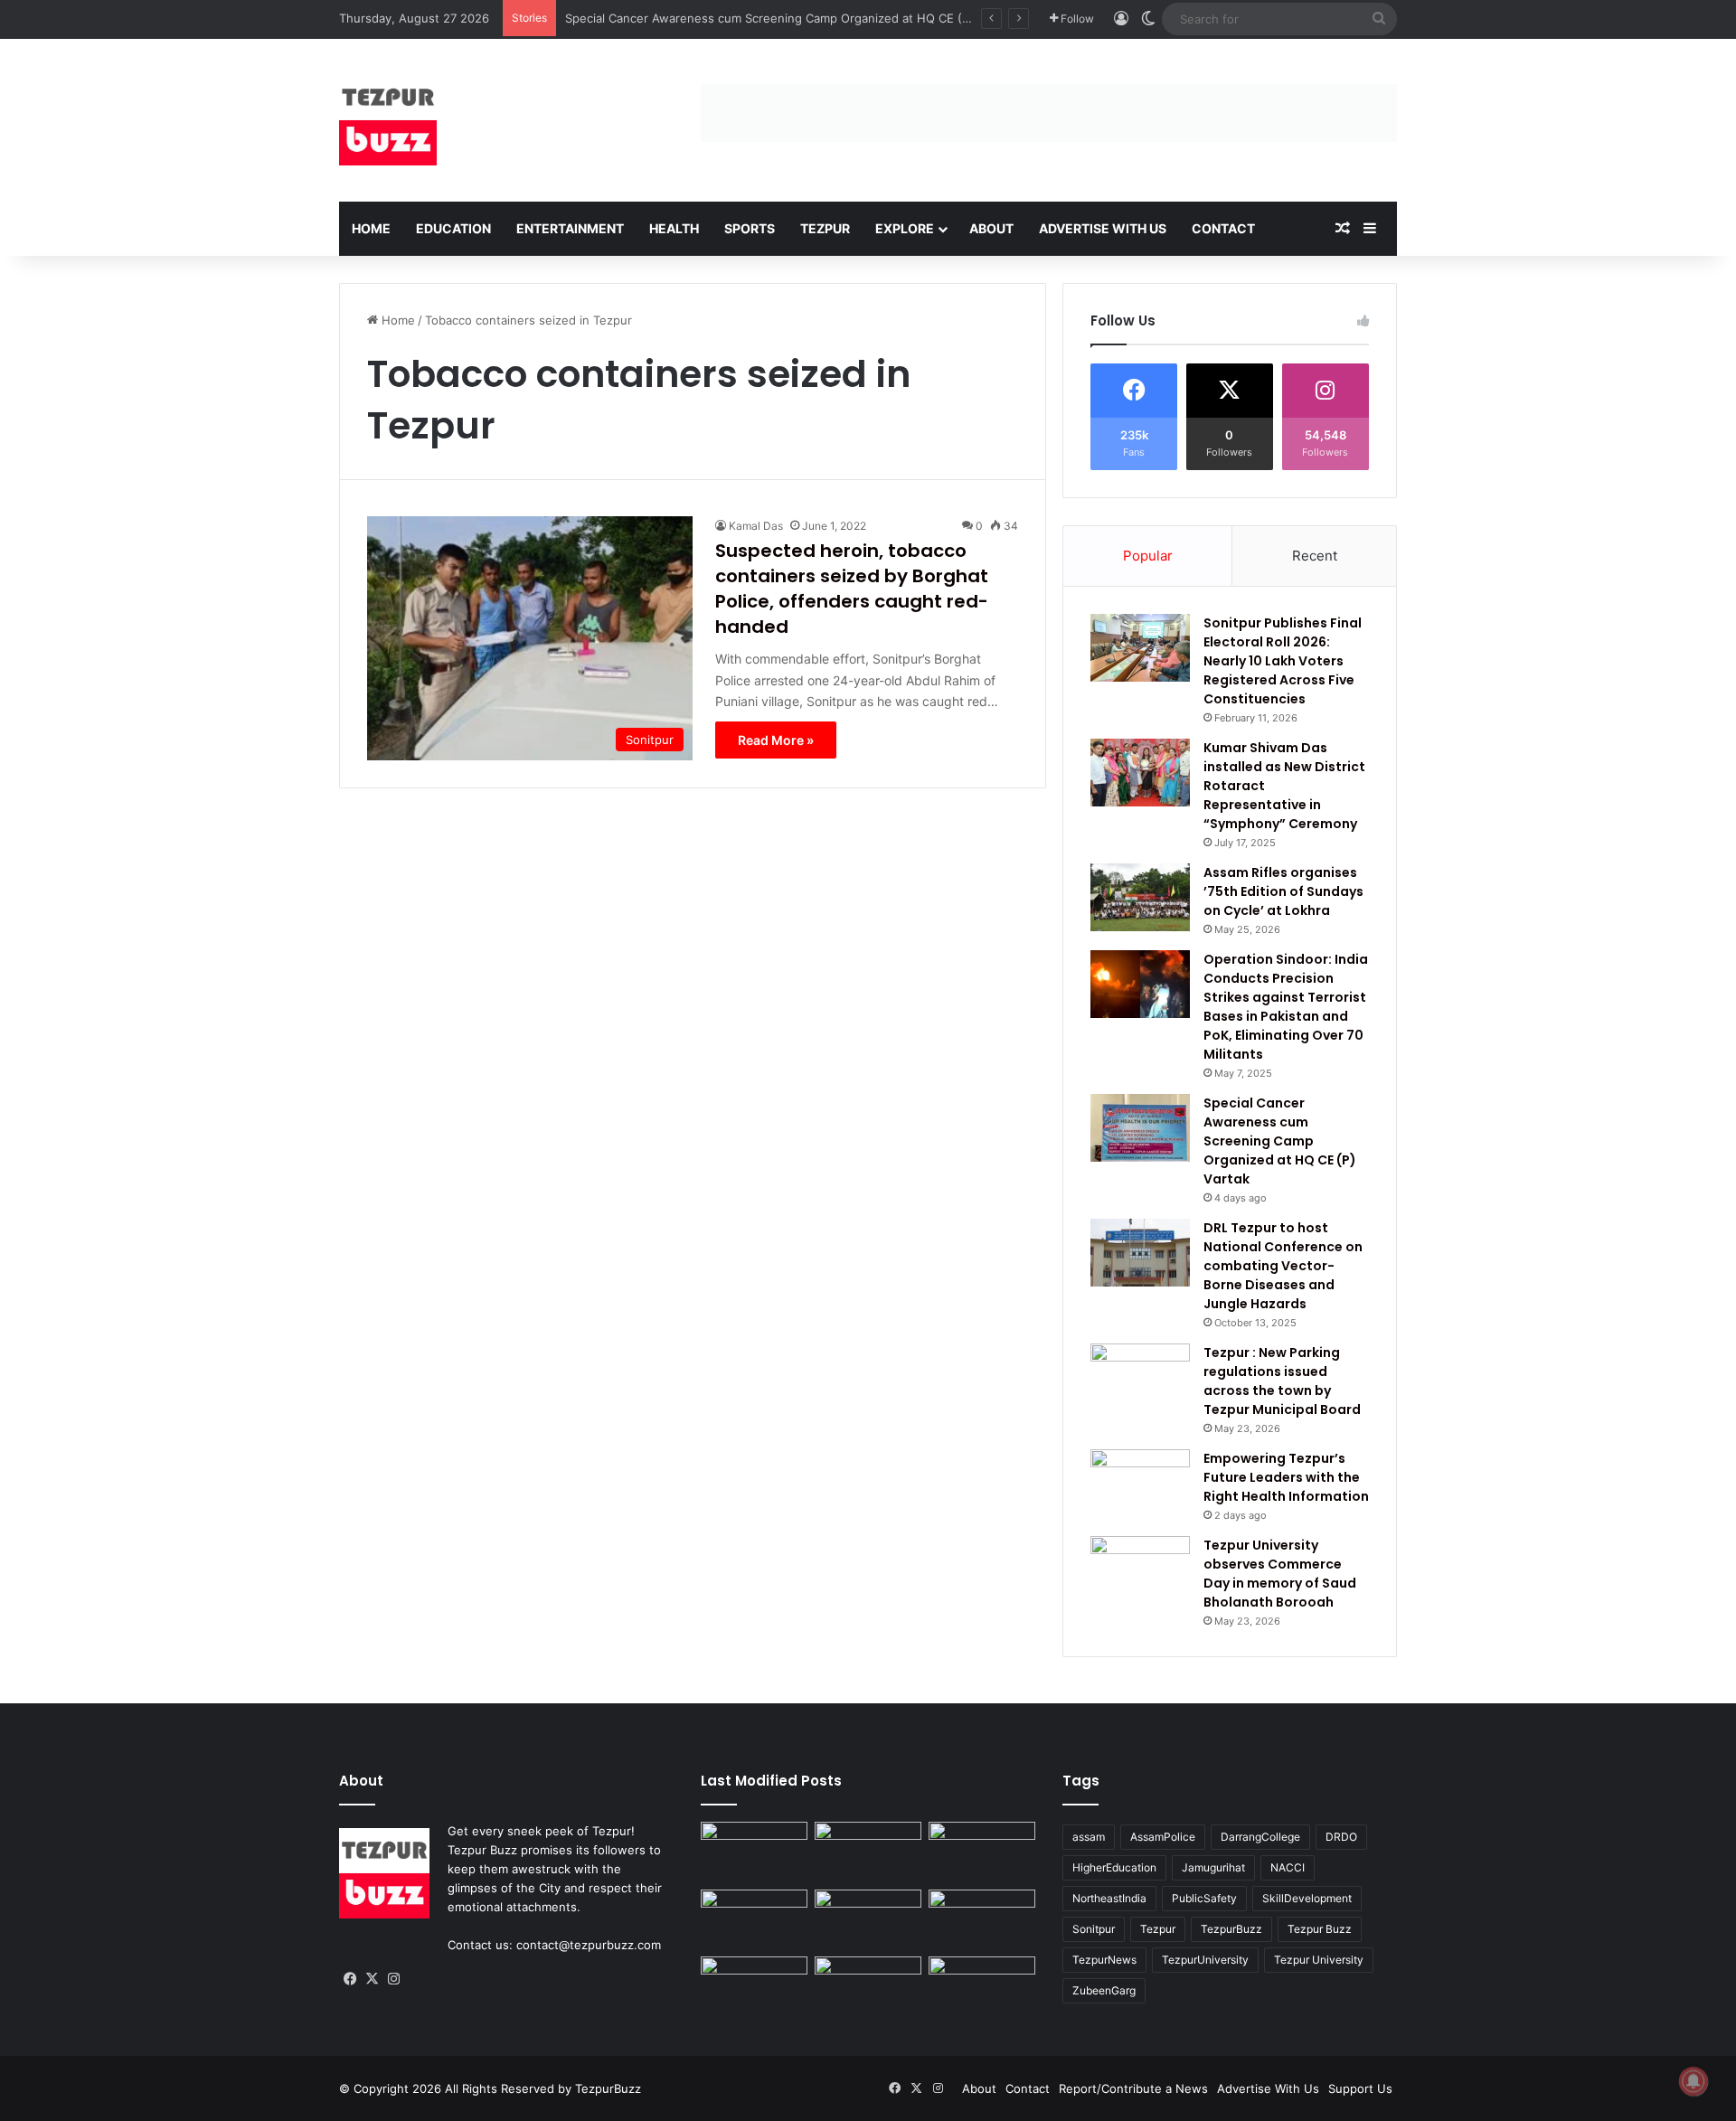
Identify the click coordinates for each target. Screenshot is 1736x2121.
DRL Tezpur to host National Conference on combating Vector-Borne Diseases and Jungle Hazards (1283, 1266)
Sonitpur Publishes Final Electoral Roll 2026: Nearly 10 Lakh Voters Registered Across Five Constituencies (1283, 661)
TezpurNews (1104, 1960)
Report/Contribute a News (1133, 2088)
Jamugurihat (1213, 1867)
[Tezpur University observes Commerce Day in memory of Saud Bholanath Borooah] (1140, 1570)
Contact (1223, 228)
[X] (372, 1979)
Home (371, 228)
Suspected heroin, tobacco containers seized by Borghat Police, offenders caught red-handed (852, 589)
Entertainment (570, 228)
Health (674, 228)
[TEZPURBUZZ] (388, 120)
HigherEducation (1114, 1867)
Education (453, 228)
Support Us (1360, 2088)
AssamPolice (1163, 1837)
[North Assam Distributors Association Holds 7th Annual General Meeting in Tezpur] (754, 1987)
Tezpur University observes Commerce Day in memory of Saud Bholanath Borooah (1280, 1574)
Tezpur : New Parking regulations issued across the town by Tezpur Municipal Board (1282, 1381)
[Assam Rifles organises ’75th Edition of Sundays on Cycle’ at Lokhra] (1140, 897)
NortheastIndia (1109, 1898)
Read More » (776, 740)
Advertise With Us (1103, 228)
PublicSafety (1204, 1898)
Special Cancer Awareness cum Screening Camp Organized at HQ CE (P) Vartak (789, 18)
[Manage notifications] (1694, 2081)
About (991, 228)
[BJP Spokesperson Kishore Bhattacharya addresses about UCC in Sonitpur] (754, 1920)
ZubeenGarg (1104, 1990)
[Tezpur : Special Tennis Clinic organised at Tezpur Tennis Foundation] (982, 1852)
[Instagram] (393, 1979)
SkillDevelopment (1307, 1898)
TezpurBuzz (1231, 1929)
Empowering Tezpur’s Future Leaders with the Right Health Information (1286, 1477)
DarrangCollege (1260, 1837)
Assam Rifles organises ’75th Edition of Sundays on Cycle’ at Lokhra (1283, 891)
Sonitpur (1094, 1929)
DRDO (1341, 1837)
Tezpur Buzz (1320, 1929)
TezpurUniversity (1205, 1960)
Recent (1315, 556)
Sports (750, 228)
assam (1089, 1837)
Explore (905, 228)
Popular (1148, 556)
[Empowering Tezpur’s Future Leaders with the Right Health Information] (1140, 1483)
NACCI (1288, 1867)
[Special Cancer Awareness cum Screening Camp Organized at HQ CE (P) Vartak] (1140, 1128)
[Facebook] (350, 1979)
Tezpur (825, 228)
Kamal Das (756, 526)
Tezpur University (1319, 1960)
